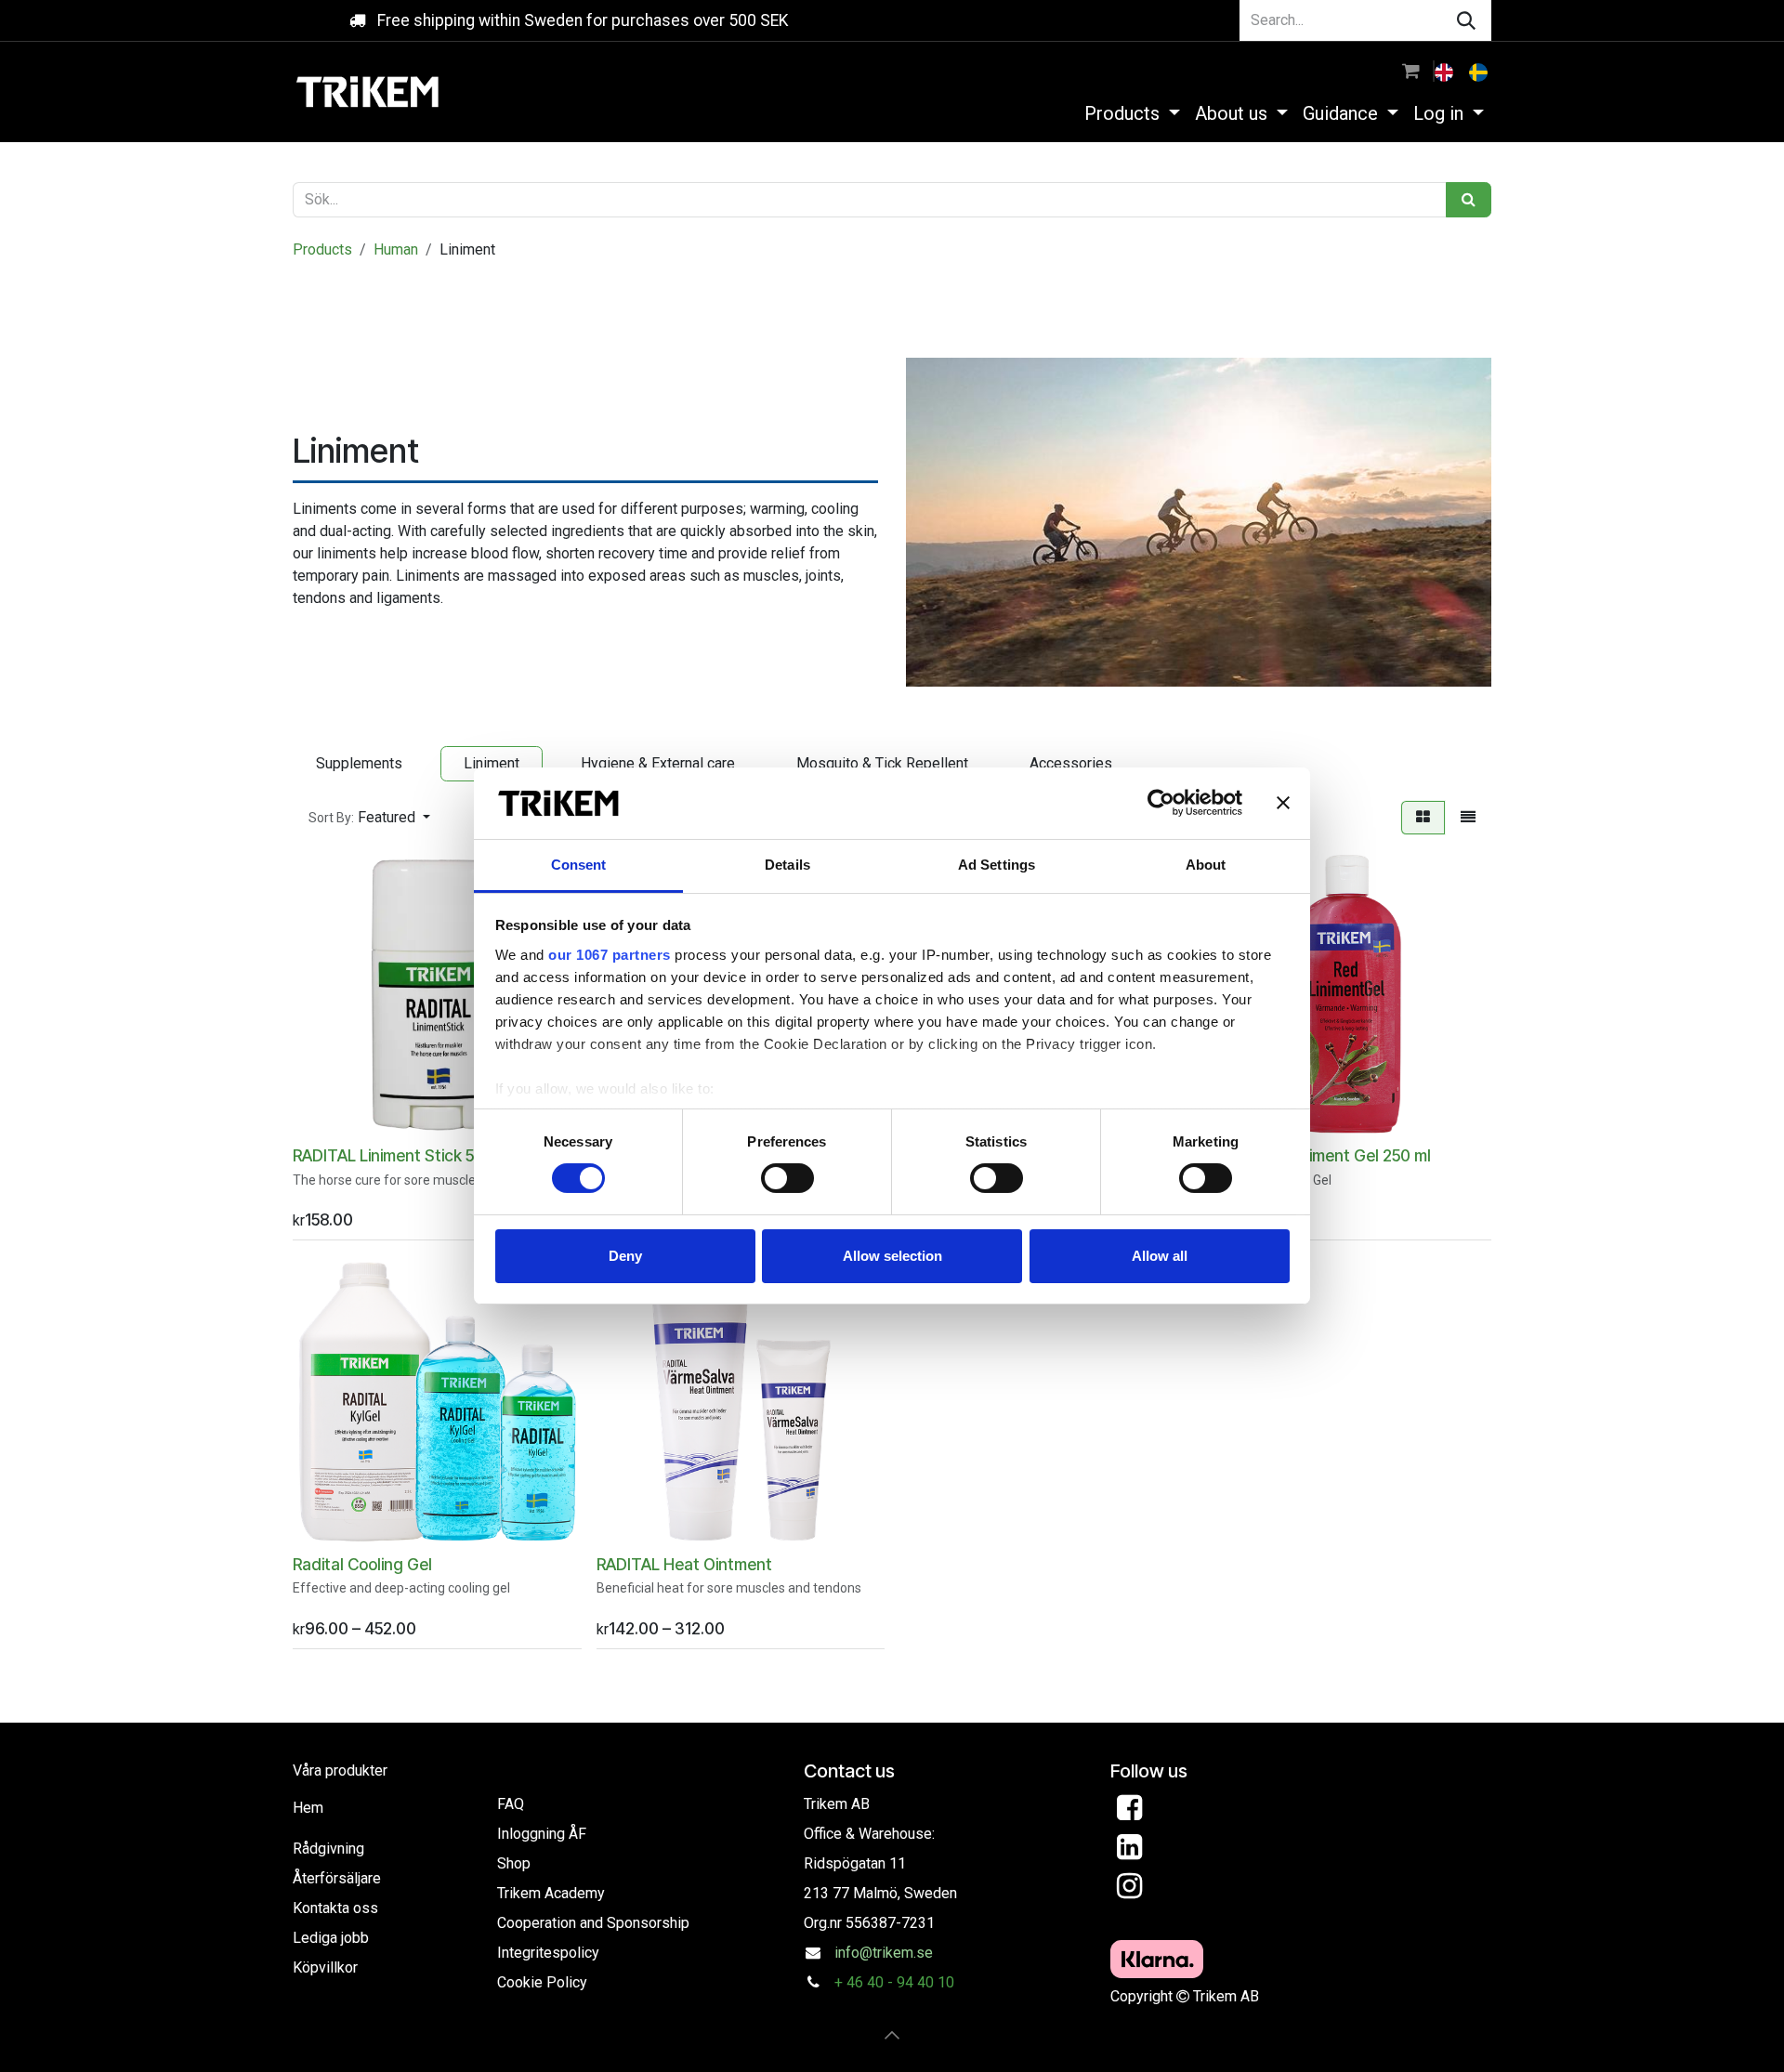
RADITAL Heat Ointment (684, 1564)
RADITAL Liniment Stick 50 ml (399, 1155)
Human (396, 249)
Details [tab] (787, 865)
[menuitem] (1446, 71)
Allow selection (892, 1256)
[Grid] (1423, 818)
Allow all (1160, 1256)
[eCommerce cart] (1411, 71)
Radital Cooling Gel (362, 1564)
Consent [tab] (579, 865)
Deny (625, 1256)
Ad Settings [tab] (997, 865)
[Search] (1466, 20)
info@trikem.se (884, 1953)
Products (322, 249)
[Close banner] (1283, 803)
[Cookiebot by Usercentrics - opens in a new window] (1161, 803)
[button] (369, 818)
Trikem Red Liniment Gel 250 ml (1317, 1155)
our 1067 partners (610, 955)
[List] (1468, 818)
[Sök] (1469, 200)
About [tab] (1206, 865)
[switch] (787, 1178)
